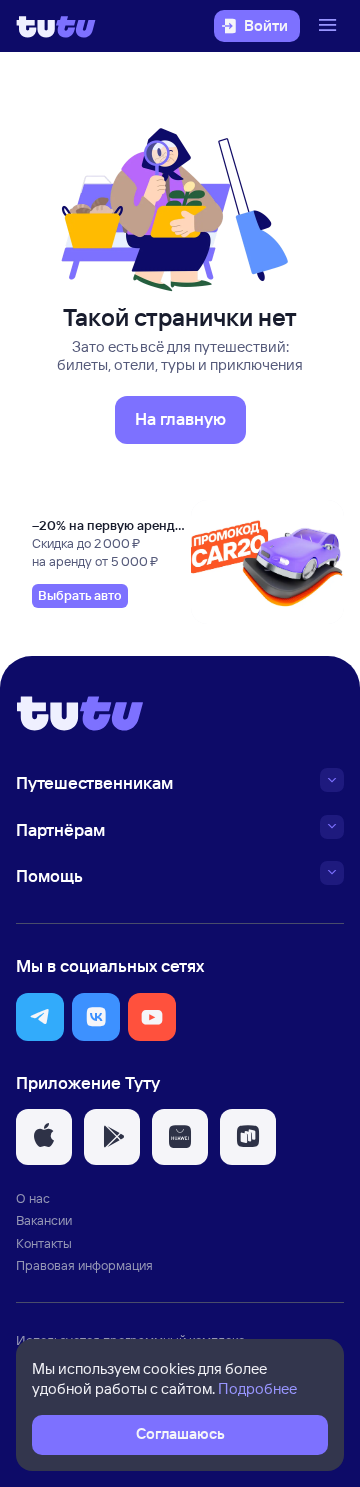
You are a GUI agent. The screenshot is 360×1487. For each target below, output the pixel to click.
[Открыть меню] (330, 26)
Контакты (44, 1243)
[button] (40, 1017)
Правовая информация (84, 1265)
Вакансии (44, 1220)
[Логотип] (56, 26)
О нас (33, 1198)
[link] (80, 596)
